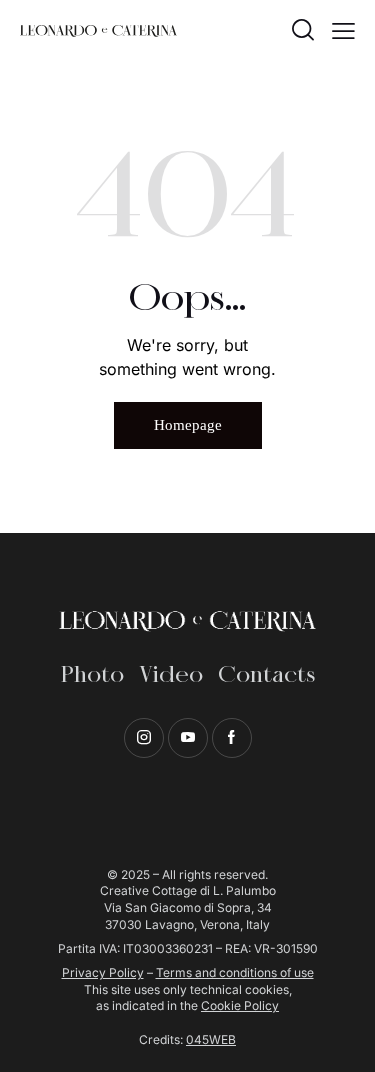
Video (171, 675)
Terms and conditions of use (235, 972)
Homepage (188, 425)
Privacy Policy (103, 972)
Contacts (266, 675)
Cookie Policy (240, 1005)
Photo (92, 675)
